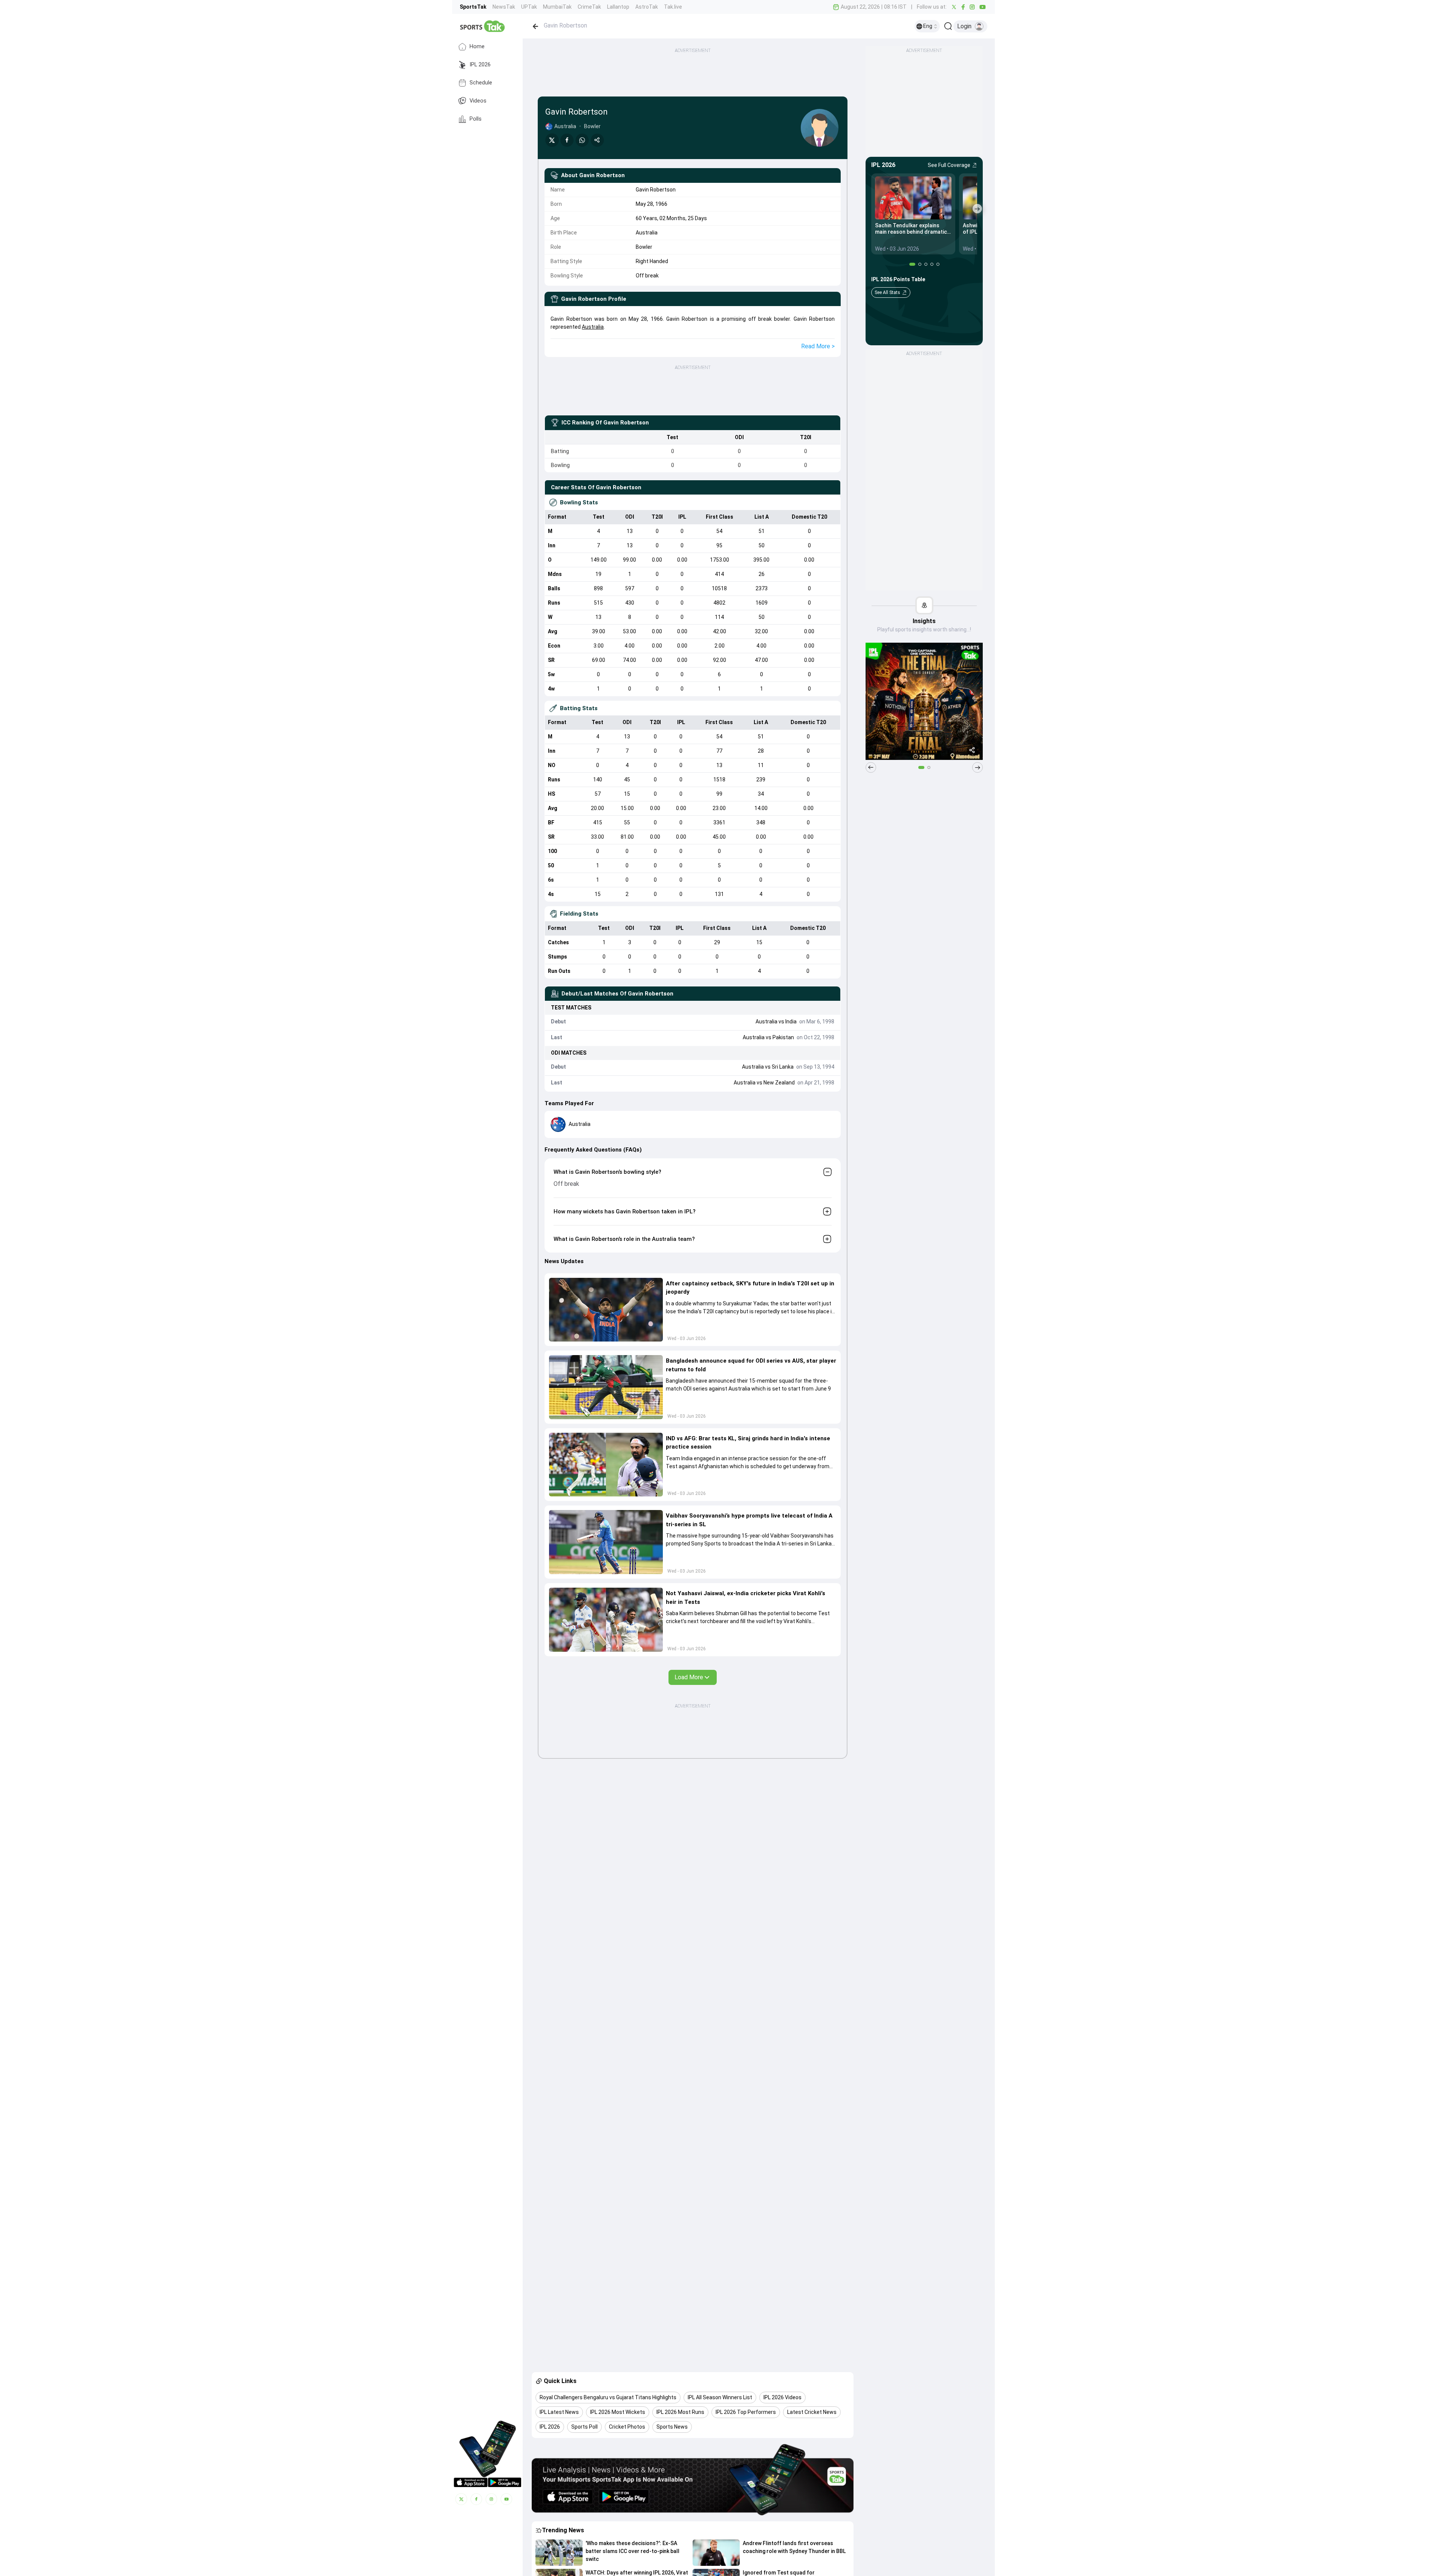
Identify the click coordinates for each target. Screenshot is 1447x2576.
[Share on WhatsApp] (582, 140)
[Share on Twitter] (552, 140)
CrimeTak (589, 7)
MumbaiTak (557, 7)
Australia (593, 327)
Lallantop (618, 7)
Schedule (481, 83)
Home (477, 47)
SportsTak (473, 7)
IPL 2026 (480, 65)
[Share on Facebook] (567, 140)
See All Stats (887, 293)
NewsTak (504, 7)
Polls (476, 119)
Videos (478, 101)
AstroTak (647, 7)
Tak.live (673, 7)
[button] (606, 1310)
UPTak (529, 7)
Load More (689, 1677)
